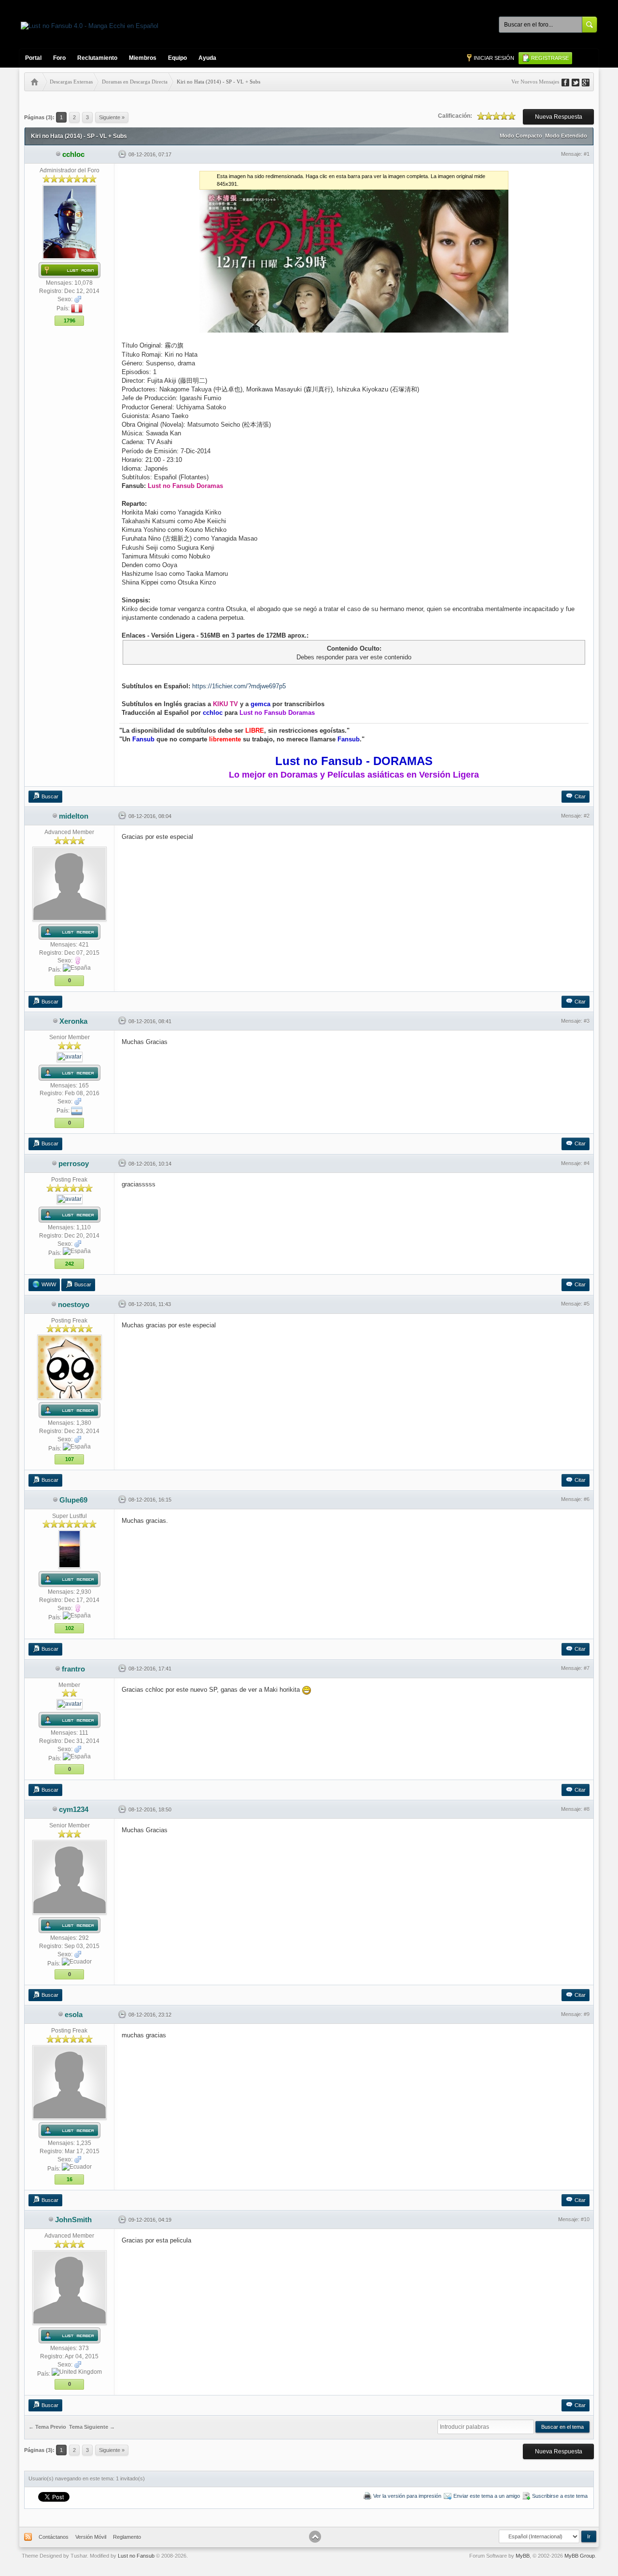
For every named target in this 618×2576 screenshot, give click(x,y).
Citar (580, 796)
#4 (587, 1163)
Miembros (143, 58)
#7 (587, 1668)
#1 (587, 154)
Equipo (177, 58)
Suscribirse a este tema (560, 2496)
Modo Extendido (566, 136)
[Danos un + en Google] (589, 82)
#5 (587, 1304)
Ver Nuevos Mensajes (535, 82)
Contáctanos (54, 2537)
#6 (587, 1499)
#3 (587, 1021)
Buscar (50, 796)
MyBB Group (580, 2556)
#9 (587, 2014)
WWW (49, 1284)
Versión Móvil (91, 2537)
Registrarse (550, 58)
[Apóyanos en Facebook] (569, 82)
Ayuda (207, 58)
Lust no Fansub (136, 2556)
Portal (33, 58)
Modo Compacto (521, 136)
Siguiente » (112, 117)
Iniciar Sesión (494, 58)
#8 (587, 1809)
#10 (585, 2219)
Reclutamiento (97, 58)
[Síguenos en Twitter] (579, 82)
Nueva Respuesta (559, 117)
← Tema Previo (47, 2427)
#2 (587, 816)
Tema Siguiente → (92, 2427)
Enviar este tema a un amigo (487, 2496)
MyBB (523, 2556)
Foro (59, 58)
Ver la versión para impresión (407, 2496)
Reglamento (127, 2537)
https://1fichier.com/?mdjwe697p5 (239, 686)
